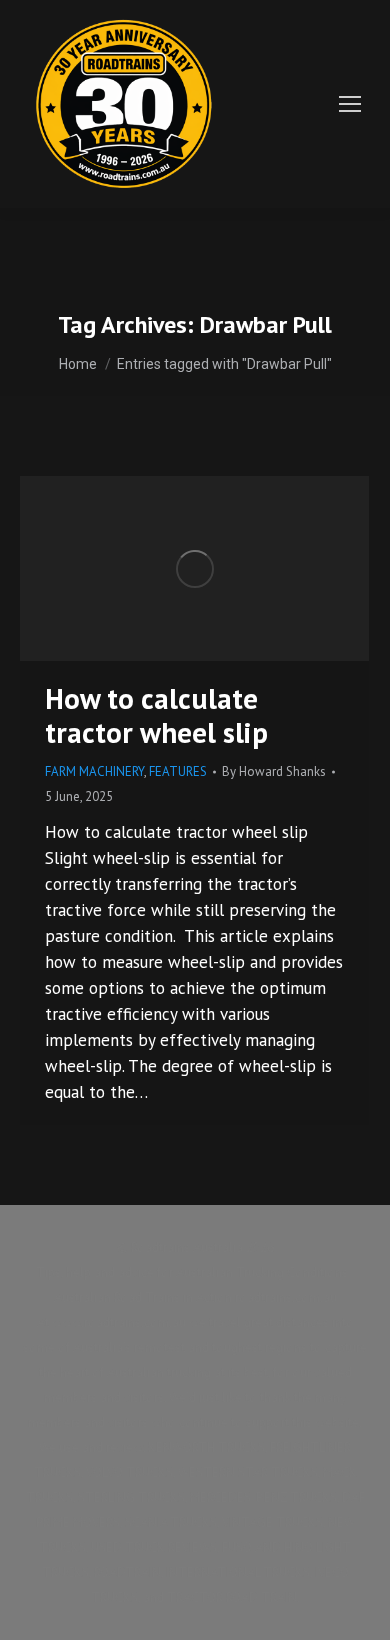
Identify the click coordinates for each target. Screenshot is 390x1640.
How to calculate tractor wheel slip (156, 715)
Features (178, 771)
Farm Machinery (94, 771)
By (274, 771)
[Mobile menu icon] (350, 104)
